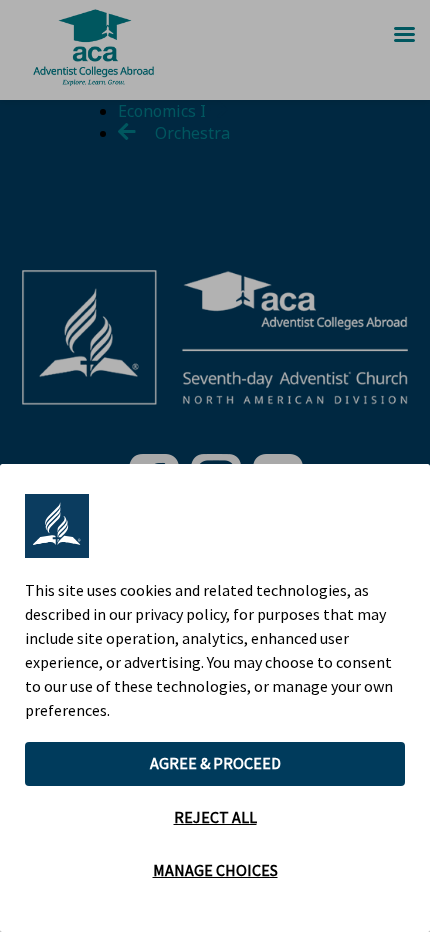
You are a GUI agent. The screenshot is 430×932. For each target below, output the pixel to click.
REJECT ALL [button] (215, 817)
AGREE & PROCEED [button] (215, 763)
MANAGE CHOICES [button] (215, 870)
